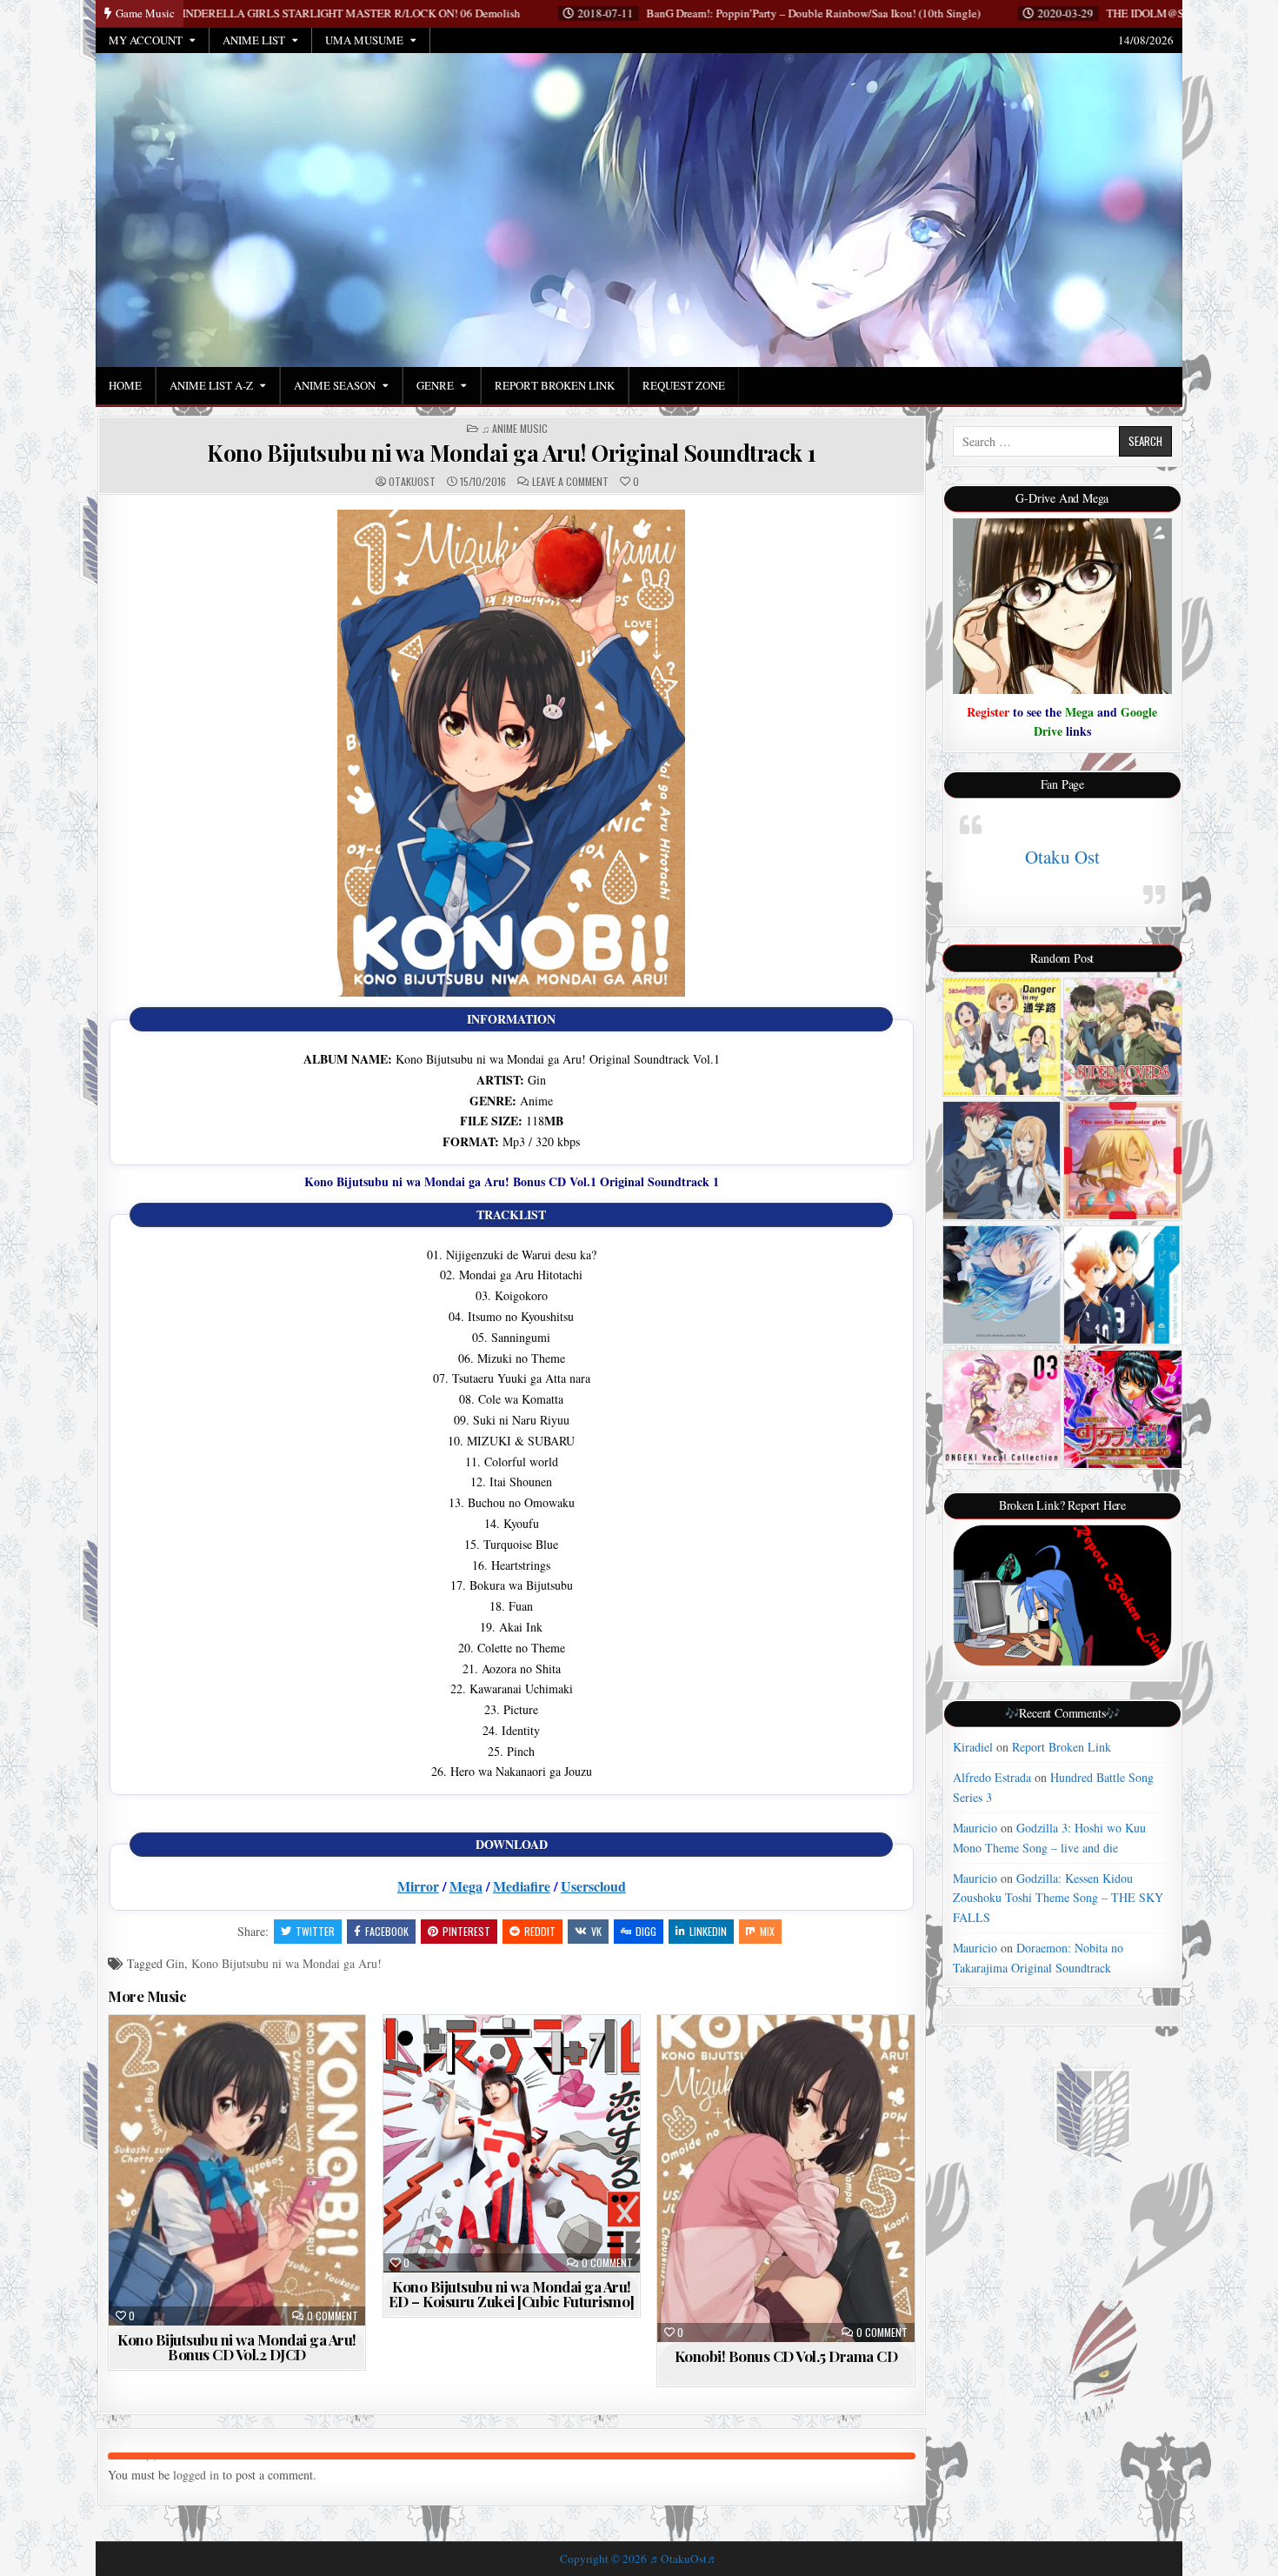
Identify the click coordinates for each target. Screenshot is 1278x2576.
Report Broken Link (555, 385)
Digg (646, 1931)
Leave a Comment (570, 482)
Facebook (387, 1931)
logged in (196, 2475)
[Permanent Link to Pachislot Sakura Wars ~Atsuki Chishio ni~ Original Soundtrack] (1123, 1409)
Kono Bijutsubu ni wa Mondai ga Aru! (286, 1963)
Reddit (540, 1931)
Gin (175, 1963)
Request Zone (684, 385)
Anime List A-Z (211, 385)
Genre (435, 385)
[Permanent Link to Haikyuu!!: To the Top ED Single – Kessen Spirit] (1123, 1285)
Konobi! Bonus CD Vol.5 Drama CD (786, 2356)
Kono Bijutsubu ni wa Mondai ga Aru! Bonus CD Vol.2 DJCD (237, 2347)
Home (125, 385)
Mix (767, 1931)
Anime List (254, 40)
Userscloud (593, 1886)
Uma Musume (364, 40)
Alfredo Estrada (992, 1777)
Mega (466, 1886)
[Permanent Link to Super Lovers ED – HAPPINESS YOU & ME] (1123, 1037)
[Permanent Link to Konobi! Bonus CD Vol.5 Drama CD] (785, 2179)
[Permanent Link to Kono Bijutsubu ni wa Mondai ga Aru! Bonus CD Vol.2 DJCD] (237, 2170)
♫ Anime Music (515, 429)
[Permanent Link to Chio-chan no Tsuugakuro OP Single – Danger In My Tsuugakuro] (1002, 1037)
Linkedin (708, 1931)
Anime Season (335, 385)
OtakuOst (412, 482)
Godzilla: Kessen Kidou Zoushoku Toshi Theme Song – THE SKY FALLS (1058, 1898)
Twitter (315, 1931)
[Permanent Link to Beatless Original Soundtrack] (1002, 1285)
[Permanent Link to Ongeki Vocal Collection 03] (1002, 1409)
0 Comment (333, 2316)
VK (596, 1931)
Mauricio (975, 1828)
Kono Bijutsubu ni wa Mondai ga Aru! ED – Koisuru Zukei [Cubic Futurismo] (512, 2294)
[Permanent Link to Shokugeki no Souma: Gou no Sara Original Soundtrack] (1002, 1161)
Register (988, 712)
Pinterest (466, 1931)
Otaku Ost (1062, 857)
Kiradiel (973, 1747)
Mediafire (522, 1886)
